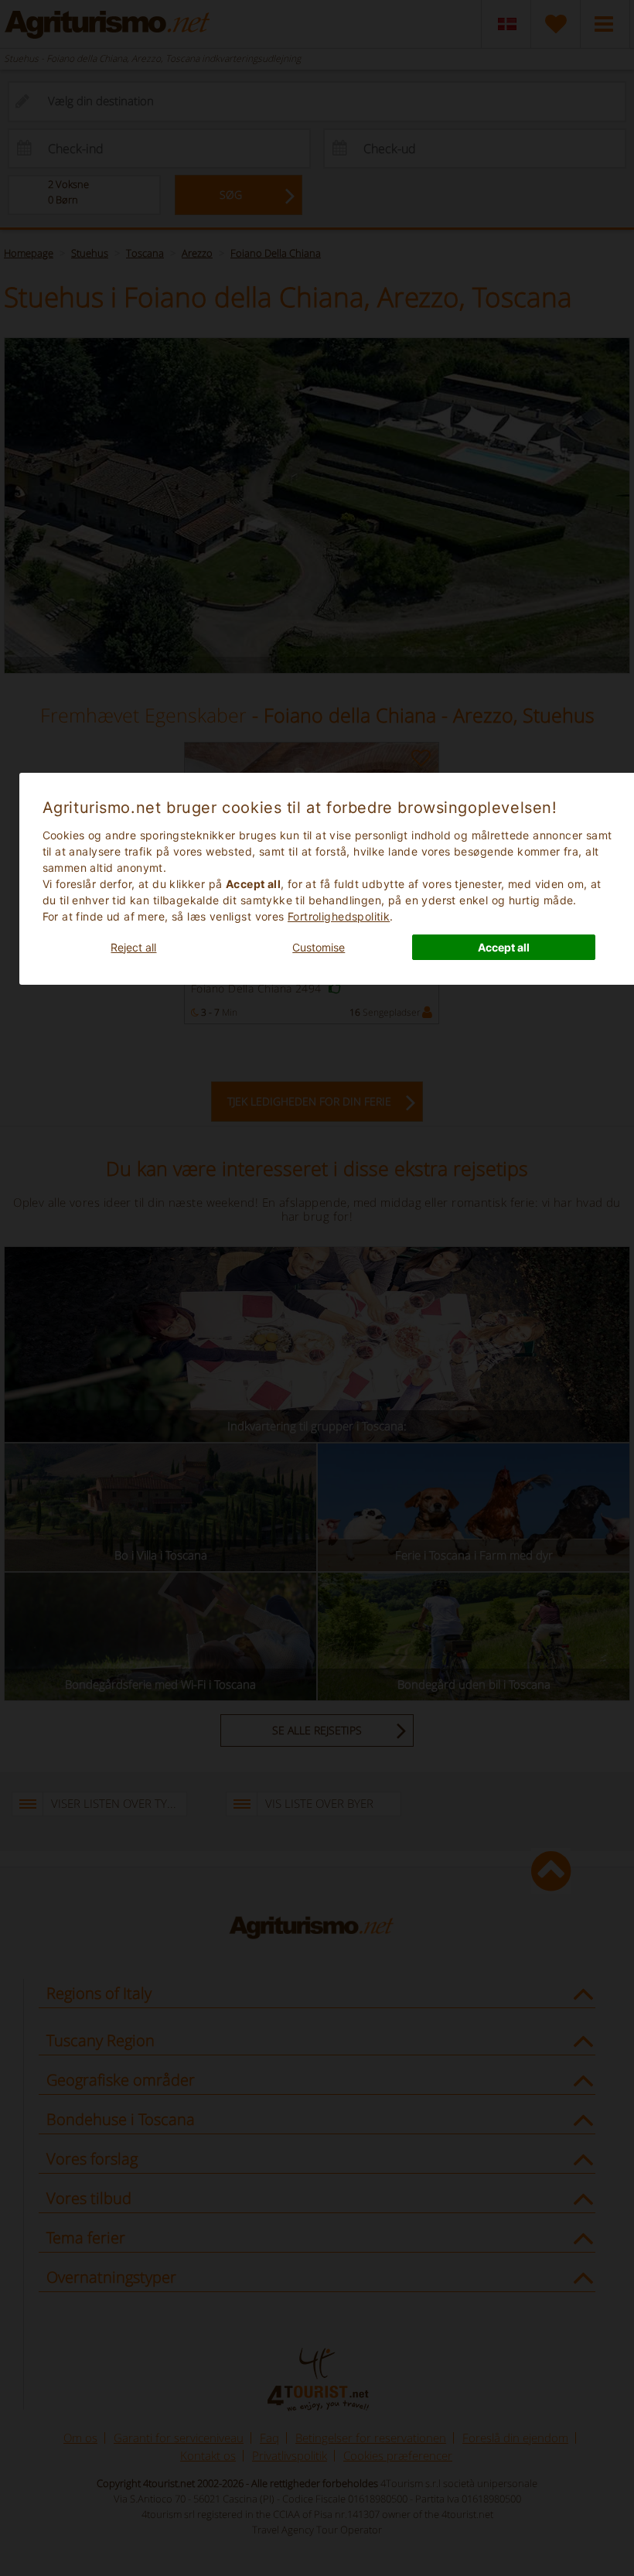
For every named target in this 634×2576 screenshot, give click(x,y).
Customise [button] (319, 947)
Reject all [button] (133, 947)
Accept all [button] (504, 947)
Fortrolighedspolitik (339, 916)
